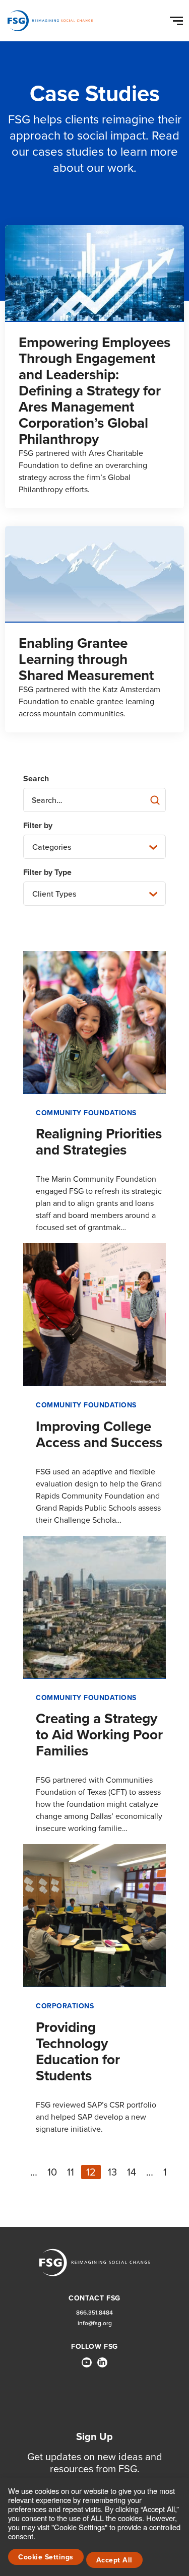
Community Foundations (86, 1113)
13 (112, 2172)
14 (132, 2172)
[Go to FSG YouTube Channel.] (87, 2362)
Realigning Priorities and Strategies (99, 1142)
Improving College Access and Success (99, 1434)
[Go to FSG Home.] (50, 21)
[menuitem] (87, 2366)
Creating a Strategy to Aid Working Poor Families (99, 1735)
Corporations (65, 2006)
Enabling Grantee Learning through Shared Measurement (86, 659)
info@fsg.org (95, 2323)
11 (71, 2172)
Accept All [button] (114, 2560)
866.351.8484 (94, 2313)
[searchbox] (94, 800)
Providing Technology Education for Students (78, 2051)
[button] (178, 19)
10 (52, 2172)
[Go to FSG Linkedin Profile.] (102, 2362)
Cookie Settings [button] (46, 2557)
